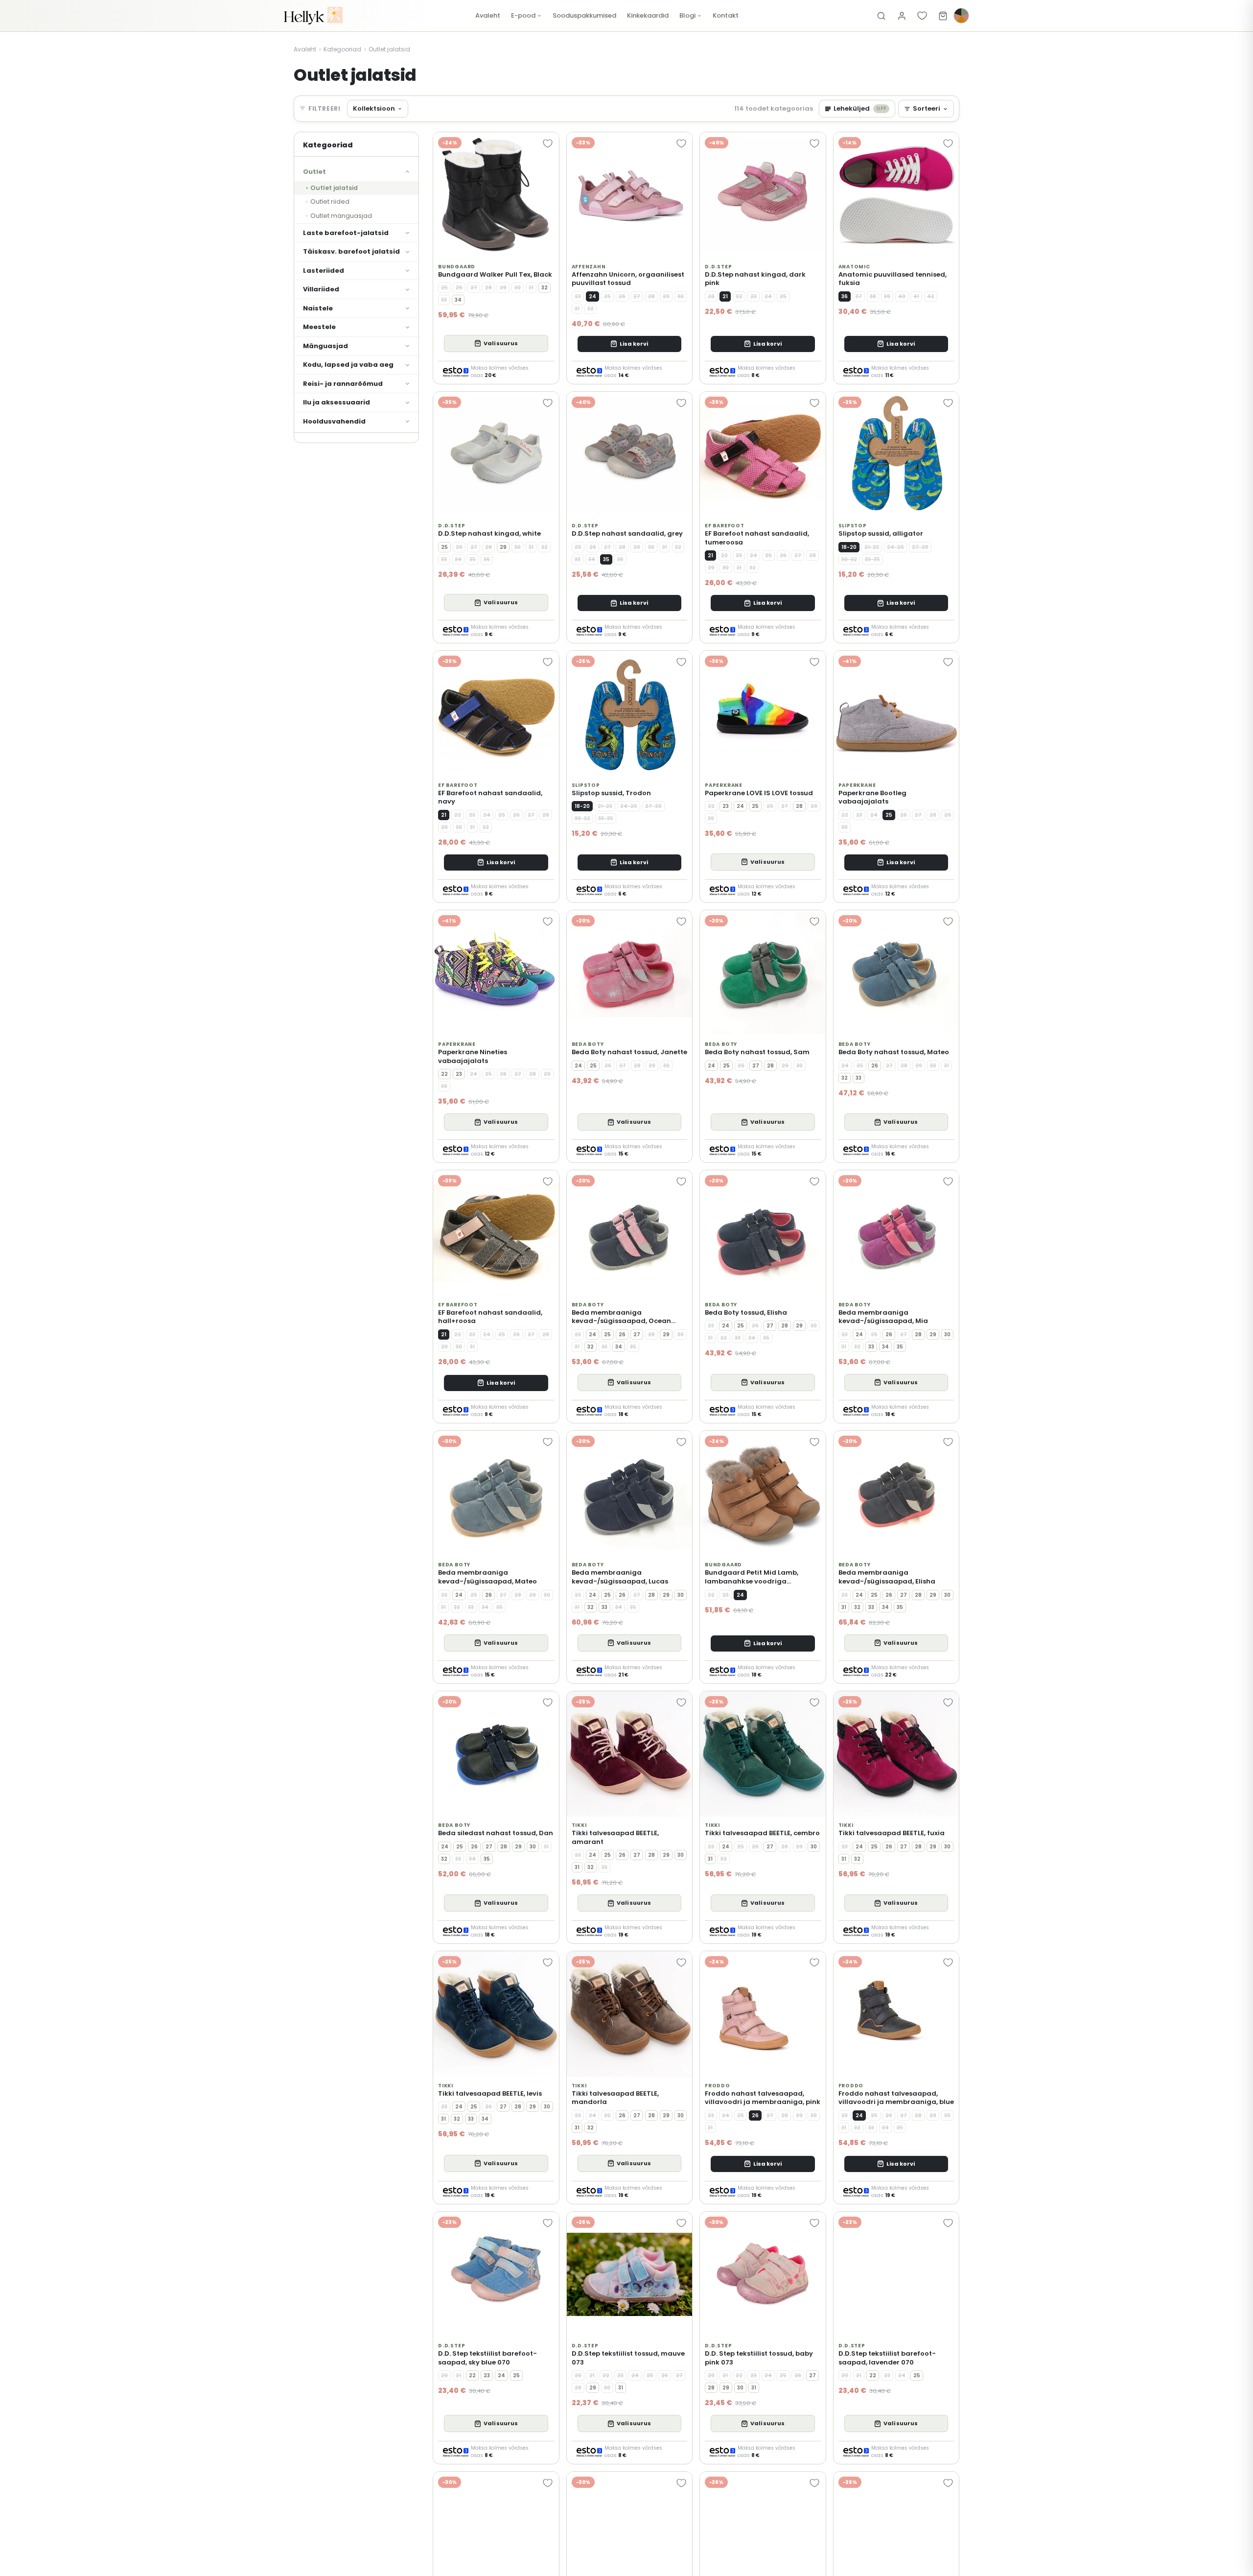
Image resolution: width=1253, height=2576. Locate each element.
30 (518, 288)
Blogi (687, 15)
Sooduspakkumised (584, 15)
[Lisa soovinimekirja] (548, 143)
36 (845, 296)
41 (916, 296)
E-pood (523, 15)
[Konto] (902, 16)
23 (578, 296)
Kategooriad (342, 49)
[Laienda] (411, 172)
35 (473, 559)
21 (725, 296)
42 (931, 296)
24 (592, 296)
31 (531, 288)
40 (902, 296)
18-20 (849, 547)
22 (739, 296)
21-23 (872, 547)
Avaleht (488, 15)
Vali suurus (501, 343)
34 (458, 300)
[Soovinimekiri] (922, 16)
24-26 (895, 547)
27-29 (920, 547)
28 (488, 288)
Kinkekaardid (648, 15)
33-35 (872, 559)
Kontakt (726, 15)
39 (887, 296)
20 (711, 296)
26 (459, 288)
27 (474, 288)
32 (545, 288)
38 (873, 296)
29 (503, 288)
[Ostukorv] (943, 16)
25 (444, 288)
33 (444, 300)
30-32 (849, 559)
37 (859, 296)
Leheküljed (860, 108)
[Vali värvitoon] (961, 16)
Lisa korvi (634, 344)
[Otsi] (881, 16)
